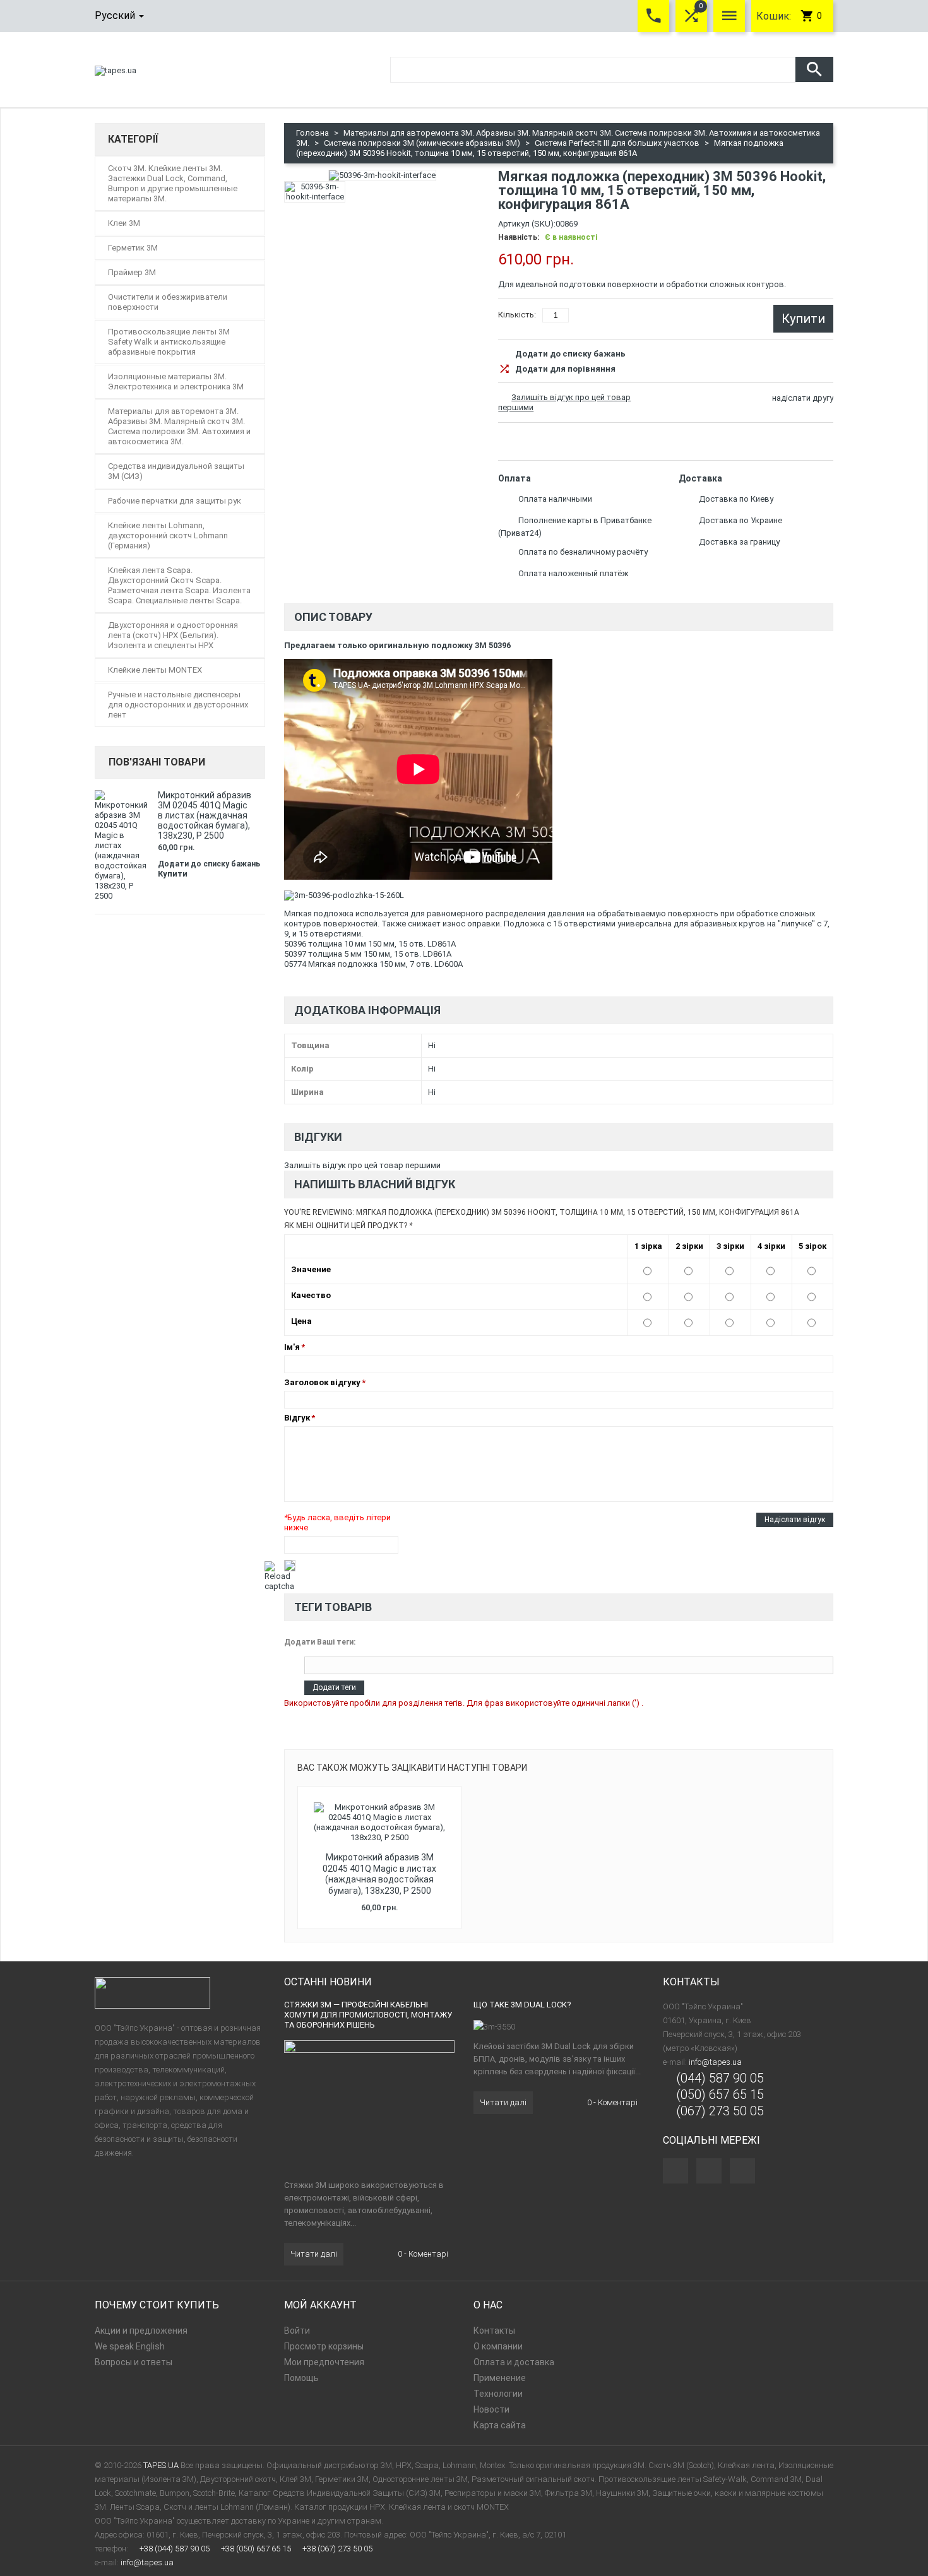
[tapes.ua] (116, 70)
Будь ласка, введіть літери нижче (337, 1522)
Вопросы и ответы (134, 2362)
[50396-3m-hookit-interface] (315, 192)
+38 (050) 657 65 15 (256, 2549)
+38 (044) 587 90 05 (175, 2549)
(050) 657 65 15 (720, 2094)
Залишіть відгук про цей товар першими (362, 1165)
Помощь (301, 2378)
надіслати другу (803, 398)
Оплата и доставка (514, 2362)
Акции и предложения (141, 2331)
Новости (491, 2409)
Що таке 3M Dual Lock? (522, 2005)
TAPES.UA (161, 2465)
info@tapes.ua (715, 2062)
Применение (500, 2378)
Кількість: (517, 315)
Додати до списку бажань (570, 354)
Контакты (494, 2331)
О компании (498, 2346)
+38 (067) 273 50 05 (337, 2549)
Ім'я (292, 1347)
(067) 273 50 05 (720, 2111)
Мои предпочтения (324, 2362)
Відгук (297, 1418)
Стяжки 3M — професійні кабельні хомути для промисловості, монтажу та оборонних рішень (368, 2015)
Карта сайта (500, 2425)
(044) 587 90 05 (720, 2078)
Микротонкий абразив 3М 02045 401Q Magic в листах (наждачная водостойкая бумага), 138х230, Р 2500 (379, 1874)
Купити (173, 874)
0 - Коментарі (422, 2254)
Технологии (498, 2394)
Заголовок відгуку (322, 1382)
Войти (297, 2331)
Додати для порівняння (565, 369)
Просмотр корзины (324, 2346)
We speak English (130, 2346)
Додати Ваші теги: (320, 1642)
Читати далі (314, 2254)
